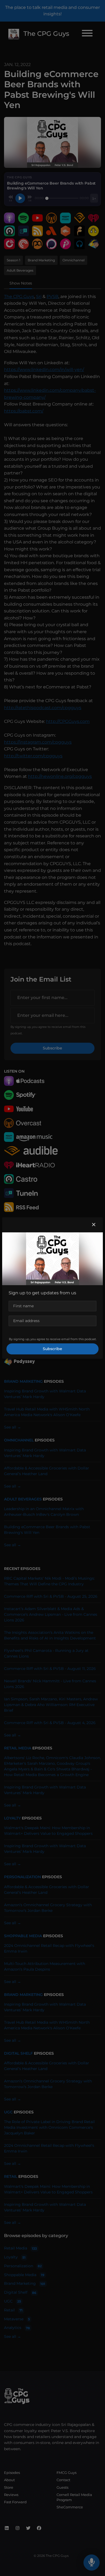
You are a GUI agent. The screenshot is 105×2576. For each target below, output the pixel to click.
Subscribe (52, 1349)
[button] (94, 1225)
